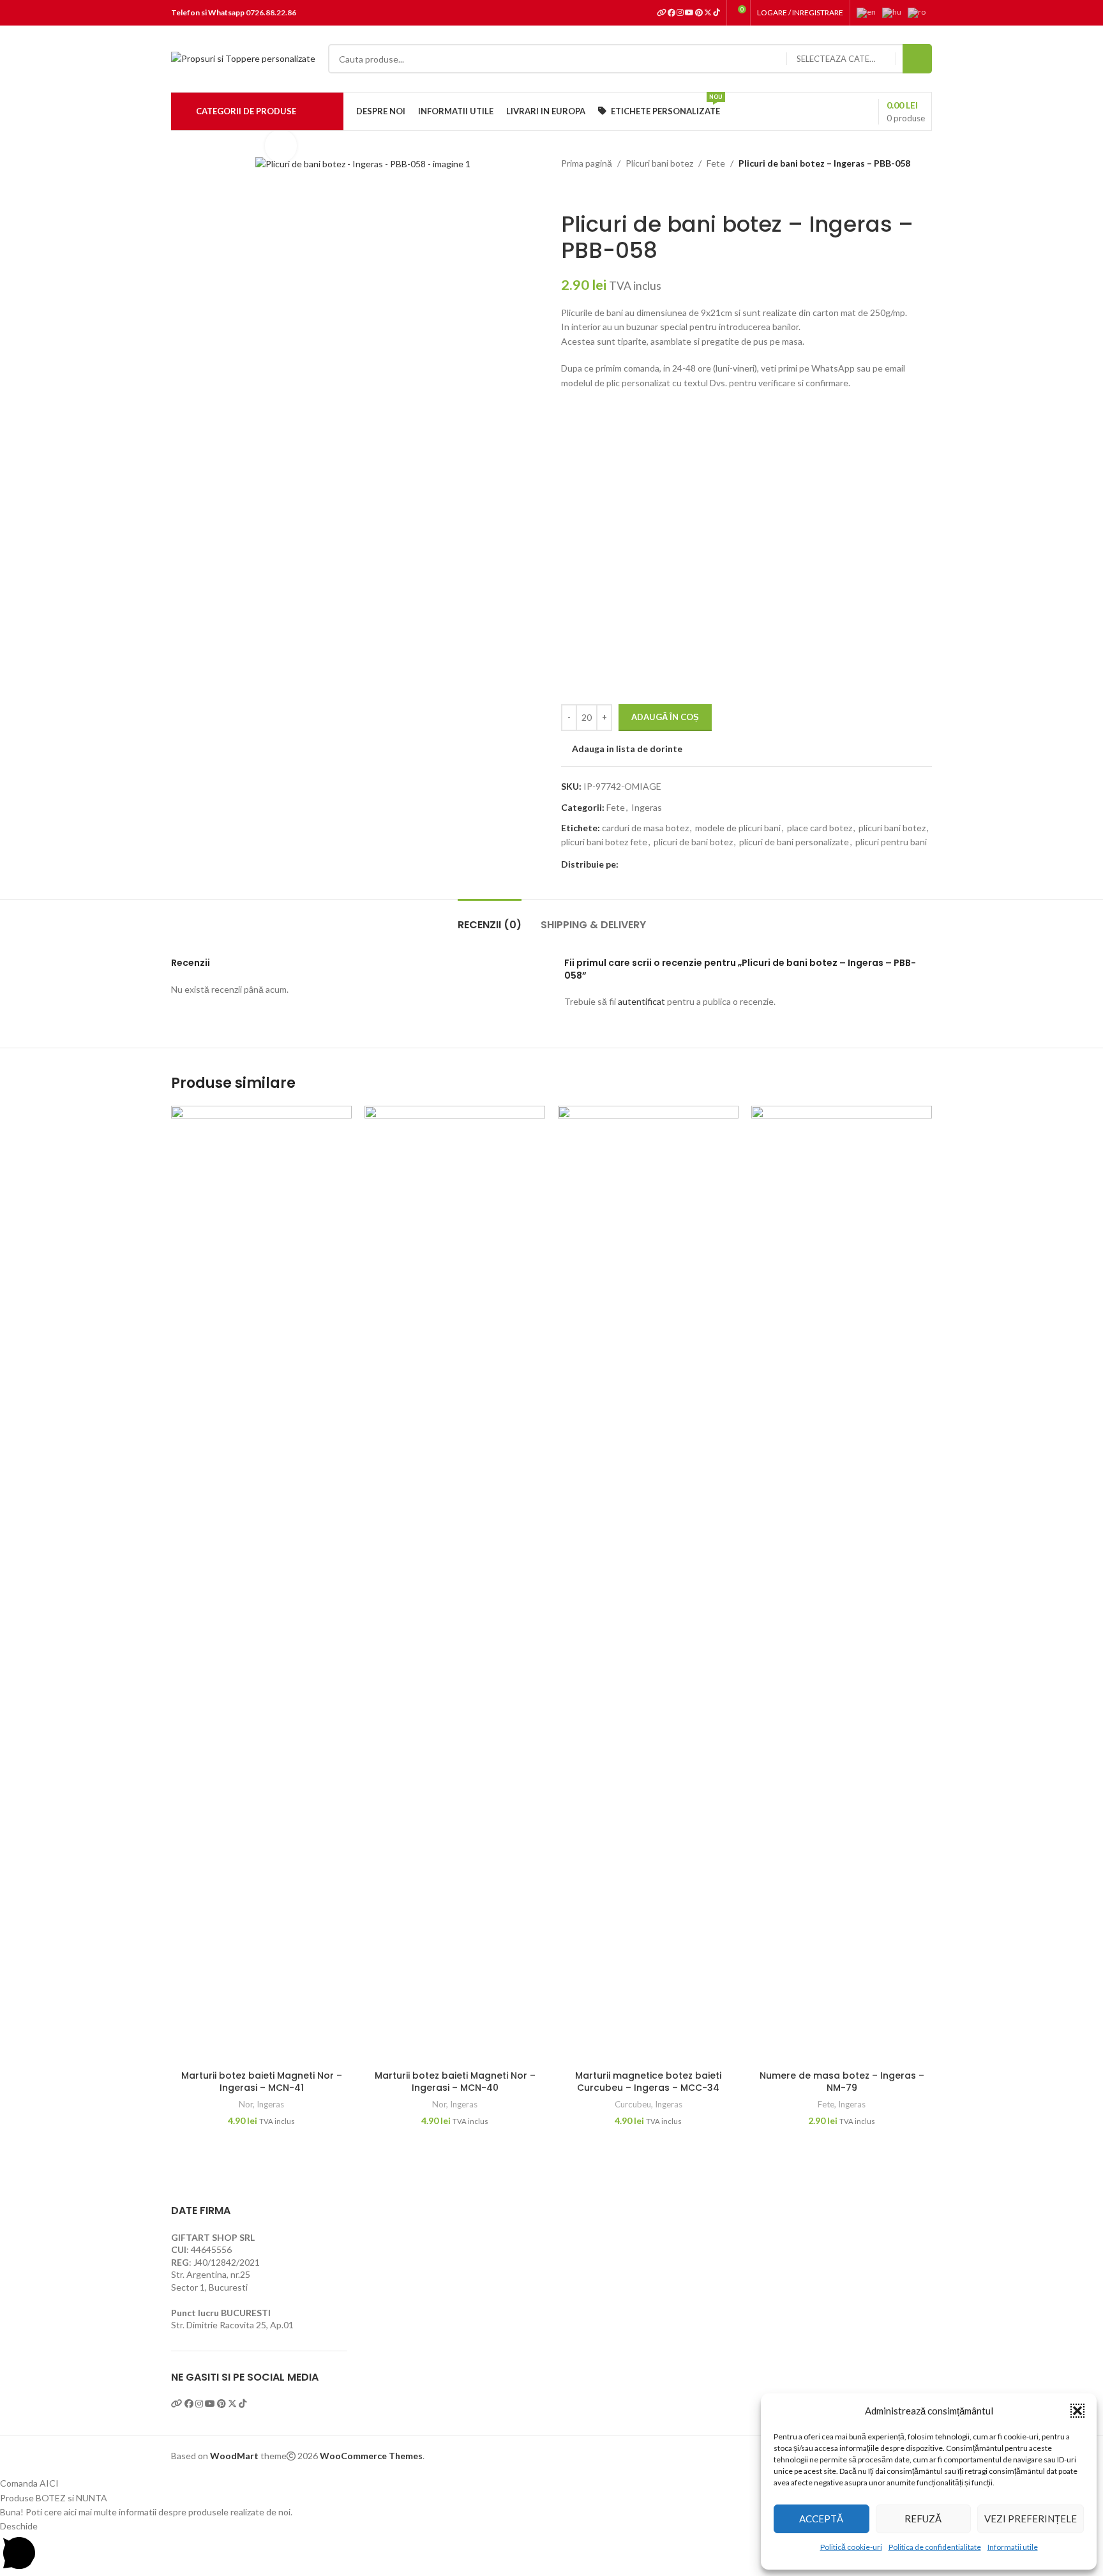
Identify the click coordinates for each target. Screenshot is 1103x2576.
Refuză (923, 2519)
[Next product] (599, 191)
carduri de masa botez (645, 828)
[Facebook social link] (626, 865)
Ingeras (647, 807)
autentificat (642, 1001)
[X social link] (642, 865)
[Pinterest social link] (657, 865)
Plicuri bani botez (659, 163)
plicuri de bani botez (693, 842)
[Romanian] (920, 12)
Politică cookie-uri (851, 2547)
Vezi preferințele (1031, 2519)
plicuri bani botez (892, 828)
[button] (1077, 2411)
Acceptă (821, 2519)
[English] (869, 12)
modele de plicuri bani (738, 828)
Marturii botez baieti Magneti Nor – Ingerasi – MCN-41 (262, 2082)
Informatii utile (1013, 2547)
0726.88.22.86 (271, 12)
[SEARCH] (917, 59)
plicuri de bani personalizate (794, 842)
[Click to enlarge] (281, 146)
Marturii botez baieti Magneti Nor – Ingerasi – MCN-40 (455, 2082)
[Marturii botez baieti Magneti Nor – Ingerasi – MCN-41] (261, 1585)
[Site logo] (243, 58)
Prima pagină (587, 163)
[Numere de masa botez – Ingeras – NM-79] (842, 1585)
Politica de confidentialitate (935, 2547)
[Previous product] (569, 191)
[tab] (490, 918)
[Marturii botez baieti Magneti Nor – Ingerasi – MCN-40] (455, 1585)
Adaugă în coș (665, 717)
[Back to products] (584, 191)
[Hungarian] (895, 12)
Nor (246, 2104)
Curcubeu (633, 2104)
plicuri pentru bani (891, 842)
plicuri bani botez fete (604, 842)
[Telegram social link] (687, 865)
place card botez (820, 828)
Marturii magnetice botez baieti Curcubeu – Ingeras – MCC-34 (648, 2082)
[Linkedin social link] (672, 865)
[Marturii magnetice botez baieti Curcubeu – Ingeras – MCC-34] (648, 1585)
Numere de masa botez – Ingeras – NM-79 (842, 2082)
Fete (716, 163)
